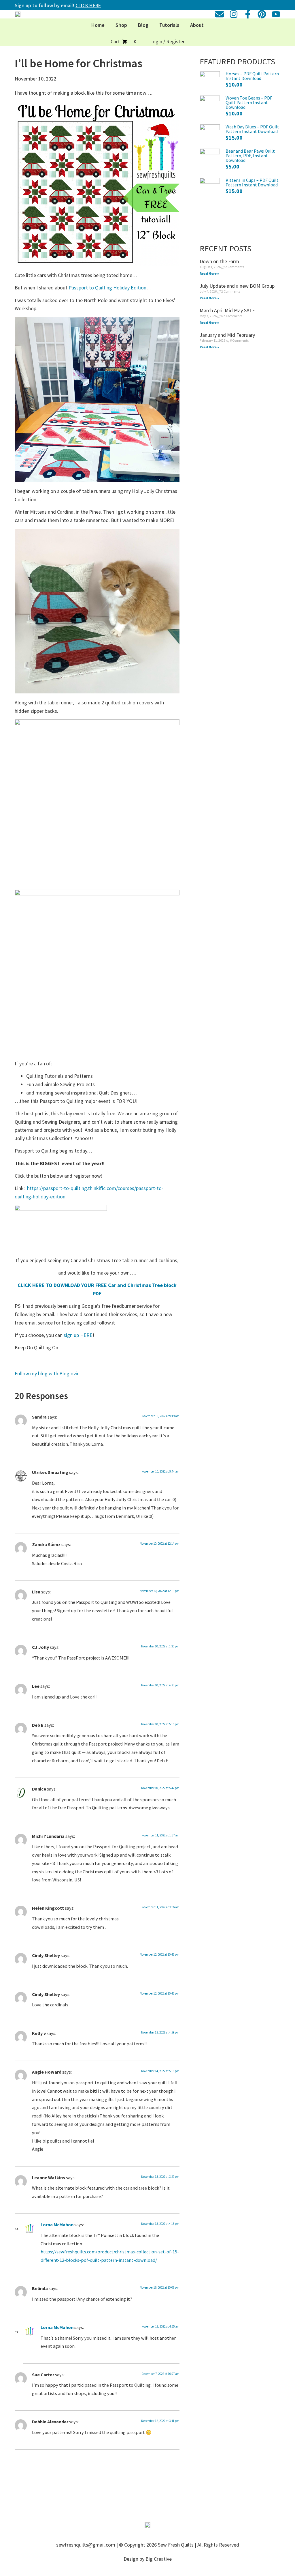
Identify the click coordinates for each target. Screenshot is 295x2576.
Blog (143, 25)
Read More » (209, 273)
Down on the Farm (219, 261)
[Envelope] (220, 14)
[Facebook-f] (248, 14)
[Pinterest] (262, 14)
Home (98, 25)
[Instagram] (234, 14)
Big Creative (159, 2559)
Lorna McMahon (57, 2225)
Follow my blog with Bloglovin (47, 1373)
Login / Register (167, 41)
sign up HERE (78, 1335)
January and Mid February (227, 335)
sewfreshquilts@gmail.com (86, 2545)
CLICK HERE (88, 5)
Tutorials (169, 25)
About (197, 25)
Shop (121, 25)
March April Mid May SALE (227, 310)
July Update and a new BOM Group (237, 286)
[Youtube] (276, 14)
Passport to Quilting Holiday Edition (107, 288)
